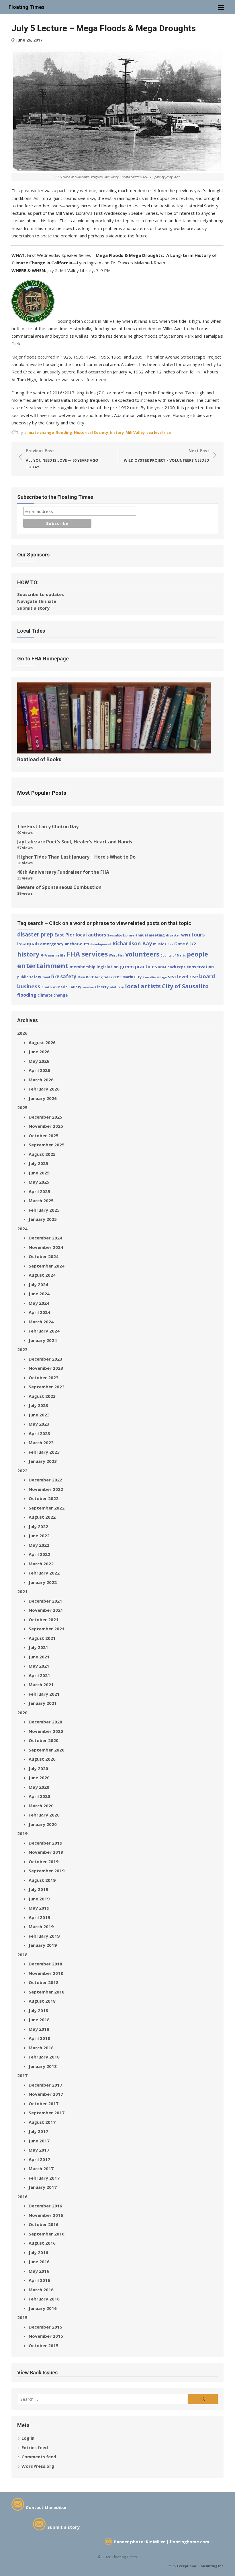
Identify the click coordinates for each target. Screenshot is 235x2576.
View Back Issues (37, 2373)
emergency (52, 944)
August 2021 (42, 1638)
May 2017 (39, 2150)
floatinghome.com (189, 2542)
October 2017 (44, 2103)
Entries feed (35, 2447)
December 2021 (45, 1601)
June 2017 (39, 2141)
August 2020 (42, 1759)
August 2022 (42, 1517)
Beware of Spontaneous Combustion (59, 887)
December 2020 (45, 1722)
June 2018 (39, 2020)
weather (88, 987)
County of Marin (173, 955)
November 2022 (46, 1489)
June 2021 (39, 1657)
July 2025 (38, 1163)
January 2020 (43, 1824)
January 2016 (43, 2308)
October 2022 (44, 1498)
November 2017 (46, 2094)
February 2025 (44, 1210)
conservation (200, 967)
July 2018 (38, 2010)
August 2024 (42, 1275)
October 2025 (44, 1136)
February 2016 (44, 2299)
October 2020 (44, 1740)
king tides (104, 977)
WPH (186, 935)
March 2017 (41, 2168)
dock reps (176, 967)
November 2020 (46, 1731)
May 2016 (39, 2271)
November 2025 (46, 1126)
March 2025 (41, 1201)
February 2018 (44, 2057)
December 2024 (45, 1238)
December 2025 (45, 1117)
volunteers (142, 954)
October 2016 (44, 2224)
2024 (22, 1229)
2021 (22, 1591)
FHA (44, 955)
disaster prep (35, 934)
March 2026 (41, 1080)
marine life (57, 955)
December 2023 (45, 1359)
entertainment (43, 966)
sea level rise (159, 432)
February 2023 (44, 1452)
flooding (64, 432)
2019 (22, 1833)
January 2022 (43, 1582)
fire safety (64, 976)
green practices (138, 966)
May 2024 (39, 1303)
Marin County (69, 987)
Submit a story (33, 608)
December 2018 (45, 1964)
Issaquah (28, 943)
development (101, 944)
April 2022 (39, 1554)
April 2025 (39, 1191)
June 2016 (39, 2262)
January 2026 (43, 1098)
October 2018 (44, 1982)
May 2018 (39, 2029)
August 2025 (42, 1154)
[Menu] (221, 7)
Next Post (167, 455)
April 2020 (39, 1796)
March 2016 (41, 2290)
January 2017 (43, 2187)
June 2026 (39, 1052)
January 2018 (43, 2066)
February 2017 (44, 2178)
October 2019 (44, 1861)
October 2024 (44, 1256)
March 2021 (41, 1684)
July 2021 (38, 1647)
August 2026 (42, 1042)
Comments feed (39, 2457)
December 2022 (45, 1480)
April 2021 (39, 1675)
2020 (22, 1713)
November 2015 (46, 2336)
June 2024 (39, 1294)
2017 (22, 2075)
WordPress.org (38, 2466)
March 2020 (41, 1806)
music (158, 944)
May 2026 (39, 1061)
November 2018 (46, 1973)
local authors (91, 935)
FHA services (87, 954)
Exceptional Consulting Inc (200, 2566)
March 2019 (41, 1926)
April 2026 (39, 1070)
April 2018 (39, 2038)
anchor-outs (77, 944)
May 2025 (39, 1182)
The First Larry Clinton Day (48, 826)
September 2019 (47, 1871)
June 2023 (39, 1415)
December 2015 (45, 2327)
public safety (29, 977)
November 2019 (46, 1852)
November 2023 (46, 1368)
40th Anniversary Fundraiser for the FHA (63, 872)
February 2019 (44, 1936)
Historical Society (91, 432)
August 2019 (42, 1880)
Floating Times (27, 7)
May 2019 (39, 1908)
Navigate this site (37, 601)
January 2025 (43, 1219)
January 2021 (43, 1703)
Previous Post (62, 459)
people (197, 954)
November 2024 (46, 1247)
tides (169, 944)
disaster (173, 935)
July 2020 (38, 1768)
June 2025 (39, 1173)
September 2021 (47, 1629)
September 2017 (47, 2113)
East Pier (64, 935)
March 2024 (41, 1322)
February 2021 (44, 1694)
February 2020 (44, 1815)
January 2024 (43, 1340)
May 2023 (39, 1424)
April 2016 (39, 2280)
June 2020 (39, 1778)
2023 (22, 1349)
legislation (108, 967)
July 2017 (38, 2131)
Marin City (132, 977)
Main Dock (86, 977)
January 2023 (43, 1461)
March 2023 (41, 1443)
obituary (117, 987)
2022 (22, 1471)
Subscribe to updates (41, 594)
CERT (117, 977)
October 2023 (44, 1377)
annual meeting (150, 935)
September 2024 (47, 1266)
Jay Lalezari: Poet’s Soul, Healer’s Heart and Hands (75, 842)
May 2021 (39, 1666)
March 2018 (41, 2048)
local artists (143, 986)
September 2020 (47, 1750)
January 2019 (43, 1945)
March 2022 (41, 1564)
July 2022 (38, 1526)
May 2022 (39, 1545)
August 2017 (42, 2122)
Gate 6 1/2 (185, 944)
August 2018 (42, 2001)
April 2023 (39, 1433)
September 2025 (47, 1145)
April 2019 (39, 1917)
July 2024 (38, 1284)
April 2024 (39, 1312)
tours (198, 934)
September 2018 (47, 1992)
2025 (22, 1107)
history (117, 432)
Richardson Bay (132, 943)
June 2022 (39, 1536)
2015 (22, 2317)
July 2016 (38, 2252)
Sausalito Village (155, 977)
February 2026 (44, 1089)
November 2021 (46, 1610)
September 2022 (47, 1508)
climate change (39, 432)
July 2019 (38, 1889)
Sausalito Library (121, 935)
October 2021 (44, 1619)
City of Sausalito (185, 986)
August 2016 (42, 2243)
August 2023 (42, 1396)
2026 (22, 1033)
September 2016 (47, 2234)
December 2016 (45, 2206)
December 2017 (45, 2085)
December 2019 (45, 1843)
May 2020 (39, 1787)
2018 (22, 1955)
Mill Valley (135, 432)
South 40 (49, 987)
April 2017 (39, 2159)
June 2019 (39, 1899)
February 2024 (44, 1331)
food (46, 977)
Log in (28, 2438)
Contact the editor (46, 2507)
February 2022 (44, 1573)
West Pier (116, 955)
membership (83, 967)
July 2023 (38, 1405)
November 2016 (46, 2215)
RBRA (162, 967)
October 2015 (44, 2345)
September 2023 (47, 1387)
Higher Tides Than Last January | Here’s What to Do (76, 857)
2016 (22, 2197)
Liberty (102, 987)
